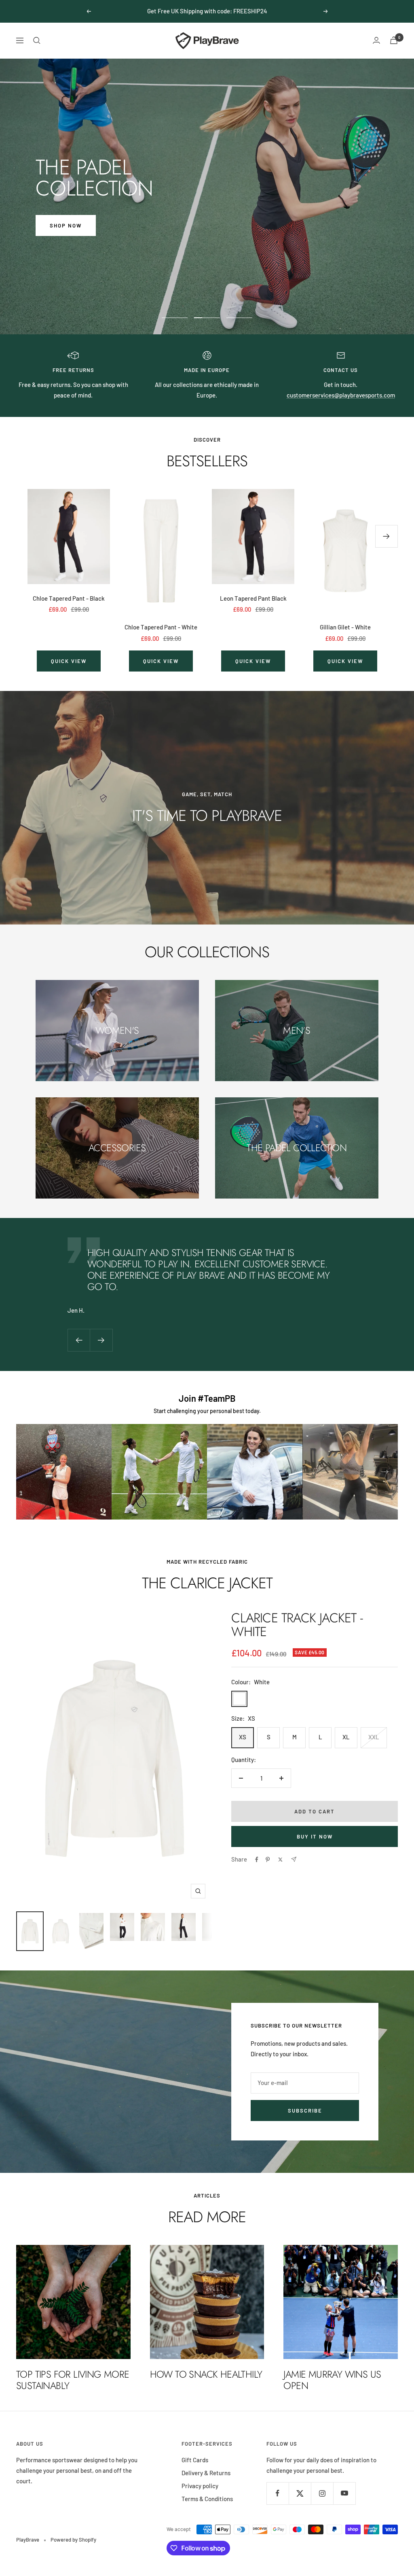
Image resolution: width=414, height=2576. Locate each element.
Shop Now (66, 225)
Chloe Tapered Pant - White (161, 627)
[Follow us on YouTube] (344, 2493)
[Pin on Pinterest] (268, 1860)
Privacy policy (200, 2486)
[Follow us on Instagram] (322, 2493)
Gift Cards (195, 2460)
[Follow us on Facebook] (278, 2493)
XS (243, 1737)
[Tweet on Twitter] (280, 1860)
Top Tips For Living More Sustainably (73, 2380)
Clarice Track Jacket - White (297, 1625)
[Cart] (394, 40)
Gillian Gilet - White (345, 627)
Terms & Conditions (207, 2499)
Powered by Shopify (73, 2540)
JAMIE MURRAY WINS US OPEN (332, 2380)
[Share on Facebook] (257, 1860)
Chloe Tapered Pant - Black (69, 598)
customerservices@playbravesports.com (341, 395)
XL (346, 1737)
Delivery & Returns (206, 2473)
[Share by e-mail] (294, 1859)
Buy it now (315, 1836)
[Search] (37, 40)
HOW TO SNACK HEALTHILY (206, 2374)
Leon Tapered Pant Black (253, 598)
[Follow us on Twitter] (300, 2493)
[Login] (376, 40)
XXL (374, 1737)
